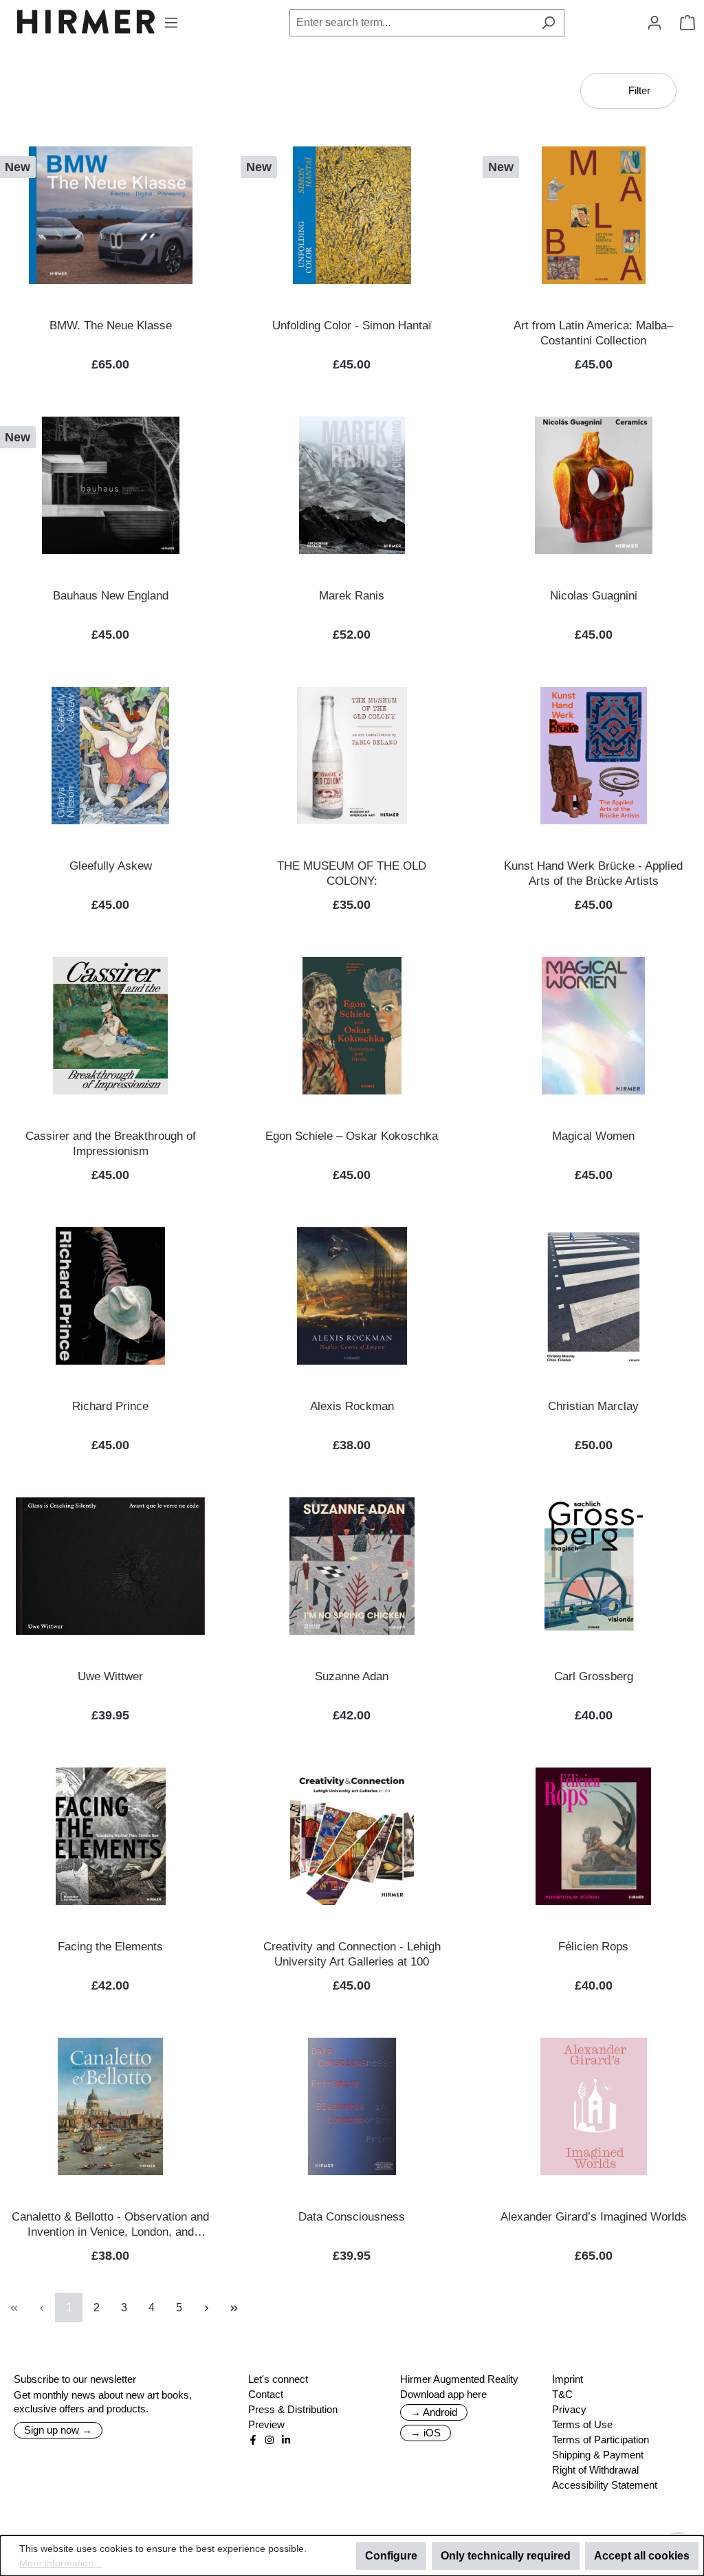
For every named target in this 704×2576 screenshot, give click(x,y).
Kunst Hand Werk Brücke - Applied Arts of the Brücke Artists (593, 873)
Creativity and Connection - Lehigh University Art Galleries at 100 (352, 1954)
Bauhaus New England (111, 596)
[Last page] (234, 2308)
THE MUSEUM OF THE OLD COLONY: (352, 873)
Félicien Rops (593, 1947)
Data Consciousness (352, 2217)
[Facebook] (253, 2440)
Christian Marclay (593, 1406)
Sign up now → (58, 2430)
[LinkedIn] (286, 2440)
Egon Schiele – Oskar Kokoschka (352, 1136)
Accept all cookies (642, 2556)
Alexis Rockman (352, 1406)
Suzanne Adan (352, 1676)
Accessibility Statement (605, 2485)
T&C (562, 2394)
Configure (391, 2556)
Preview (266, 2424)
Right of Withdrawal (595, 2470)
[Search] (548, 23)
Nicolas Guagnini (594, 596)
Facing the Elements (110, 1947)
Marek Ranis (352, 596)
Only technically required (506, 2556)
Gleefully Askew (111, 866)
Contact (266, 2394)
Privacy (569, 2409)
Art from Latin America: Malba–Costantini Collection (593, 333)
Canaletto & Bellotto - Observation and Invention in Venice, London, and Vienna (110, 2225)
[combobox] (411, 23)
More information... (60, 2563)
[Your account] (654, 23)
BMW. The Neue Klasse (111, 326)
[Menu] (171, 23)
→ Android (434, 2412)
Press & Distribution (293, 2409)
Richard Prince (110, 1406)
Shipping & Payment (598, 2455)
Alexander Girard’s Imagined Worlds (594, 2217)
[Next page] (206, 2308)
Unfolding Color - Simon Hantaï (352, 326)
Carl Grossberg (594, 1676)
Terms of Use (582, 2424)
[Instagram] (269, 2440)
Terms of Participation (601, 2440)
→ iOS (426, 2433)
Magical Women (593, 1136)
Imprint (568, 2379)
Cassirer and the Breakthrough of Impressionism (111, 1144)
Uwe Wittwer (110, 1676)
